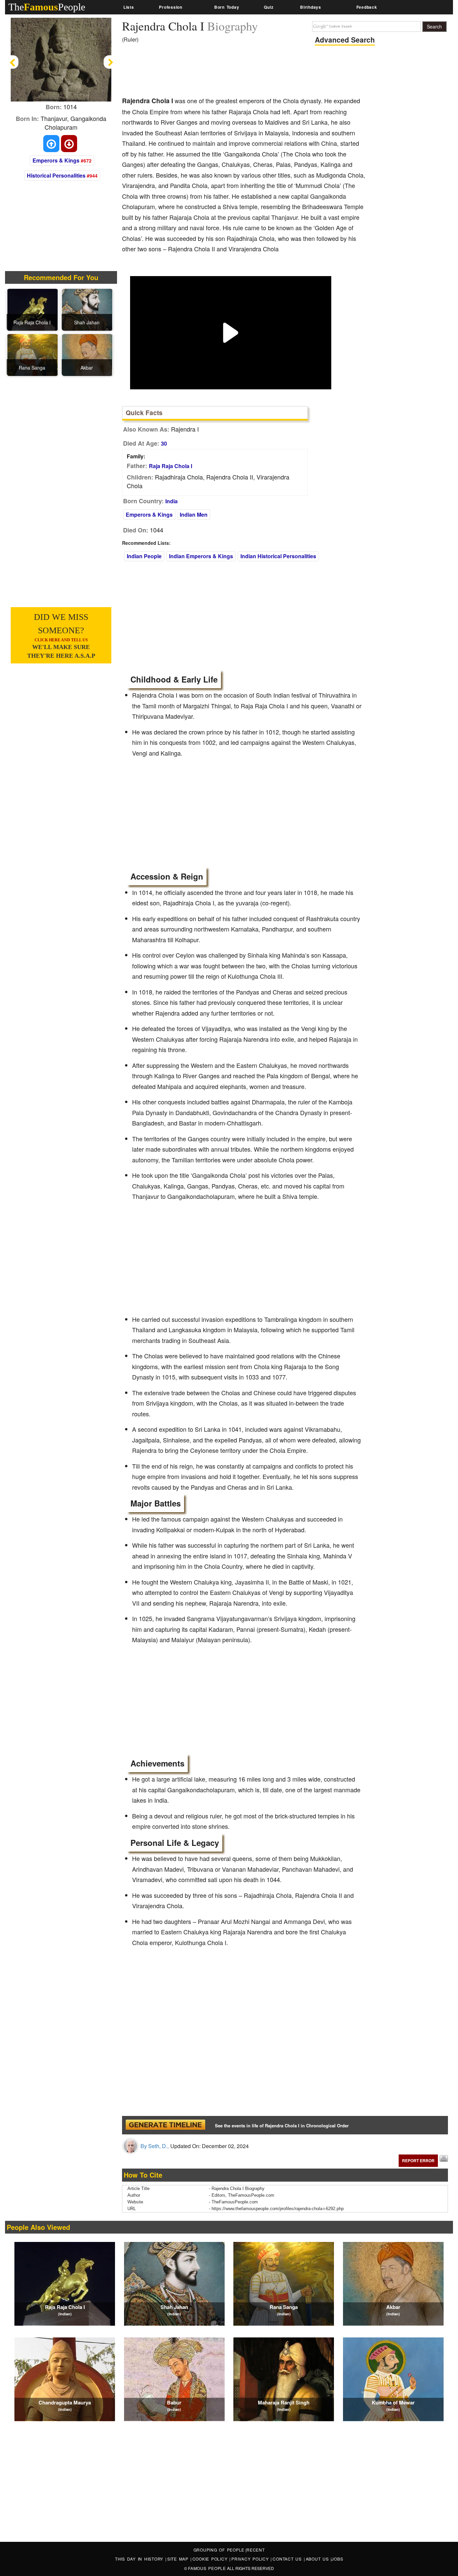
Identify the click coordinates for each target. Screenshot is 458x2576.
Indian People (144, 556)
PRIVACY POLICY (251, 2559)
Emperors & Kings (56, 160)
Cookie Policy (211, 2559)
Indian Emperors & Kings (201, 556)
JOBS (337, 2559)
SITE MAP (179, 2559)
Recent (256, 2550)
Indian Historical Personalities (278, 556)
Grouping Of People (219, 2550)
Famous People (207, 2568)
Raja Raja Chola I (170, 466)
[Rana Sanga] (33, 355)
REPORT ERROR (418, 2161)
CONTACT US (288, 2559)
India (171, 501)
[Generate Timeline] (165, 2125)
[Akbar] (87, 355)
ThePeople (47, 7)
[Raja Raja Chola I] (33, 309)
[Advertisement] (244, 72)
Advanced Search (345, 40)
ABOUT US (318, 2559)
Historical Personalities (56, 175)
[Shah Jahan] (87, 309)
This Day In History (140, 2559)
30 (164, 443)
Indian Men (194, 514)
